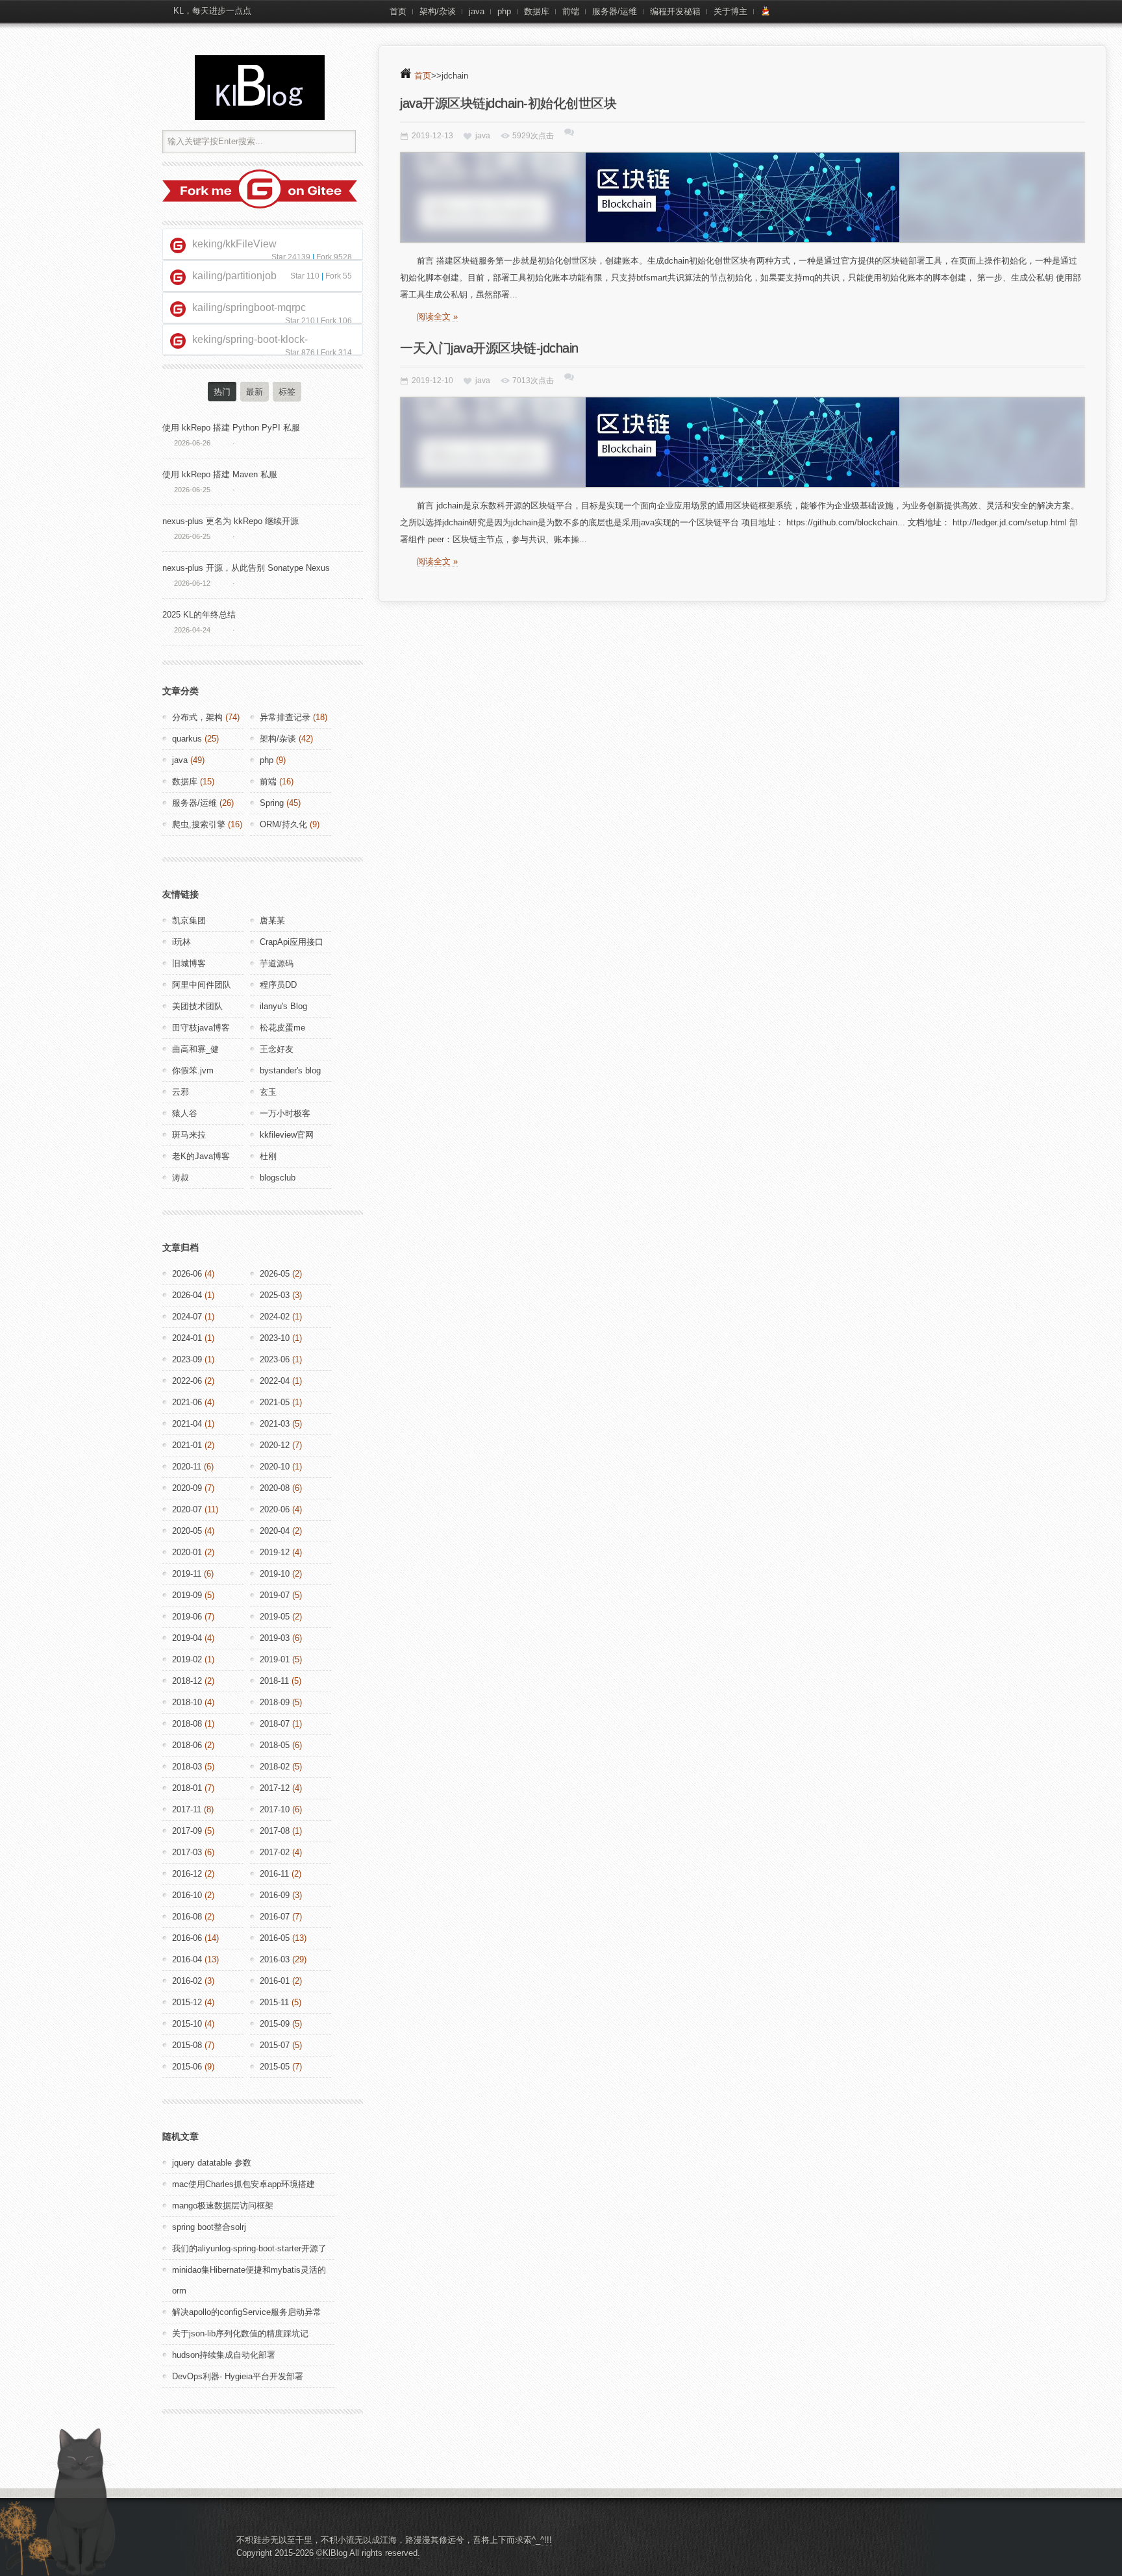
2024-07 (187, 1317)
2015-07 (275, 2045)
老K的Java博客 (201, 1156)
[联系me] (766, 12)
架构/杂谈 (438, 11)
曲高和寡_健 (195, 1049)
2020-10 (275, 1467)
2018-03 (187, 1767)
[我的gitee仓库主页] (260, 206)
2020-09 (187, 1488)
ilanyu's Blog (283, 1006)
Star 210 (300, 321)
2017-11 (187, 1809)
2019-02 (187, 1659)
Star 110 (305, 276)
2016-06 (187, 1938)
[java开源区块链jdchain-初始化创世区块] (742, 197)
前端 (571, 11)
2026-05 (275, 1274)
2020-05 (187, 1531)
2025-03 (275, 1295)
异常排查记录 (285, 717)
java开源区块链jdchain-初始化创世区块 (508, 103)
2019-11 (187, 1574)
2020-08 (275, 1488)
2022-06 (187, 1381)
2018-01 (187, 1788)
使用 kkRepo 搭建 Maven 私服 (220, 474)
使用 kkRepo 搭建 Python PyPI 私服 (231, 428)
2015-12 (187, 2002)
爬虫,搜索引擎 (199, 824)
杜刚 (268, 1156)
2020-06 (275, 1509)
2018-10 (187, 1702)
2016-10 (187, 1895)
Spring (272, 803)
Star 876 (300, 353)
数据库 (537, 11)
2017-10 (275, 1809)
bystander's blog (290, 1070)
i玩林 (181, 942)
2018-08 (187, 1724)
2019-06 (187, 1617)
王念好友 (277, 1049)
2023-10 (275, 1338)
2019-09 (187, 1595)
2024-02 (275, 1317)
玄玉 (268, 1092)
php (504, 11)
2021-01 (187, 1445)
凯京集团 (189, 920)
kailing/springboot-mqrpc (249, 307)
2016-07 (275, 1917)
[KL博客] (260, 88)
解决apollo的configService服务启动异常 (247, 2312)
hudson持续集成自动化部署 (224, 2355)
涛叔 (181, 1178)
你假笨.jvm (193, 1070)
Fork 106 (336, 321)
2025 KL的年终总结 (199, 615)
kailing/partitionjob (234, 276)
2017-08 (275, 1831)
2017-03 (187, 1852)
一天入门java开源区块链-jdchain (489, 348)
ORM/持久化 (283, 824)
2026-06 (187, 1274)
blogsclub (278, 1178)
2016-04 (187, 1959)
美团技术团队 (197, 1006)
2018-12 (187, 1681)
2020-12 (275, 1445)
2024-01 (187, 1338)
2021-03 (275, 1424)
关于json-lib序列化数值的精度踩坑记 (240, 2333)
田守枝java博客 (201, 1028)
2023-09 (187, 1359)
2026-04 (187, 1295)
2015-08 (187, 2045)
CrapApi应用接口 (292, 942)
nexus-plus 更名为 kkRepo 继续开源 (231, 521)
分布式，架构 (197, 717)
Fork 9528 (334, 257)
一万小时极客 (285, 1113)
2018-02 (275, 1767)
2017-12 (275, 1788)
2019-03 (275, 1638)
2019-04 (187, 1638)
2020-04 (275, 1531)
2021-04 (187, 1424)
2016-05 (275, 1938)
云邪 (181, 1092)
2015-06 (187, 2067)
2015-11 (274, 2002)
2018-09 (275, 1702)
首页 (398, 11)
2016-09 (275, 1895)
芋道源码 (277, 963)
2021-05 (275, 1402)
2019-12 (275, 1552)
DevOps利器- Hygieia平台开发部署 (238, 2376)
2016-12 (187, 1874)
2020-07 (187, 1509)
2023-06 (275, 1359)
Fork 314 (336, 353)
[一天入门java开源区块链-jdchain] (742, 442)
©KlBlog (332, 2553)
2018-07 (275, 1724)
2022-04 (275, 1381)
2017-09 (187, 1831)
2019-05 (275, 1617)
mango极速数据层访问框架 (223, 2206)
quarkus (187, 739)
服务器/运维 (615, 11)
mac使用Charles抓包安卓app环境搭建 (243, 2184)
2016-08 (187, 1917)
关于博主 (730, 11)
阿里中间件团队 (202, 985)
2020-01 (187, 1552)
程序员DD (278, 985)
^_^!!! (542, 2540)
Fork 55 (339, 276)
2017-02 (275, 1852)
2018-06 (187, 1745)
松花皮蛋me (282, 1028)
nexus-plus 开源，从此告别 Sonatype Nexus (246, 568)
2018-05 (275, 1745)
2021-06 (187, 1402)
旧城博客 (189, 963)
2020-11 (187, 1467)
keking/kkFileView (234, 244)
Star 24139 (291, 257)
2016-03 (275, 1959)
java (477, 11)
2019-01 (275, 1659)
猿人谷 (185, 1113)
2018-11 (274, 1681)
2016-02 (187, 1981)
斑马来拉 (189, 1135)
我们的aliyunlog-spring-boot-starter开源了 (249, 2248)
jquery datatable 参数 (212, 2163)
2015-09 (275, 2024)
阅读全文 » (437, 317)
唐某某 (272, 920)
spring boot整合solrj (209, 2227)
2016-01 (275, 1981)
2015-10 (187, 2024)
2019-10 (275, 1574)
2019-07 (275, 1595)
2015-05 (275, 2067)
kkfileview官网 (287, 1135)
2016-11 (274, 1874)
